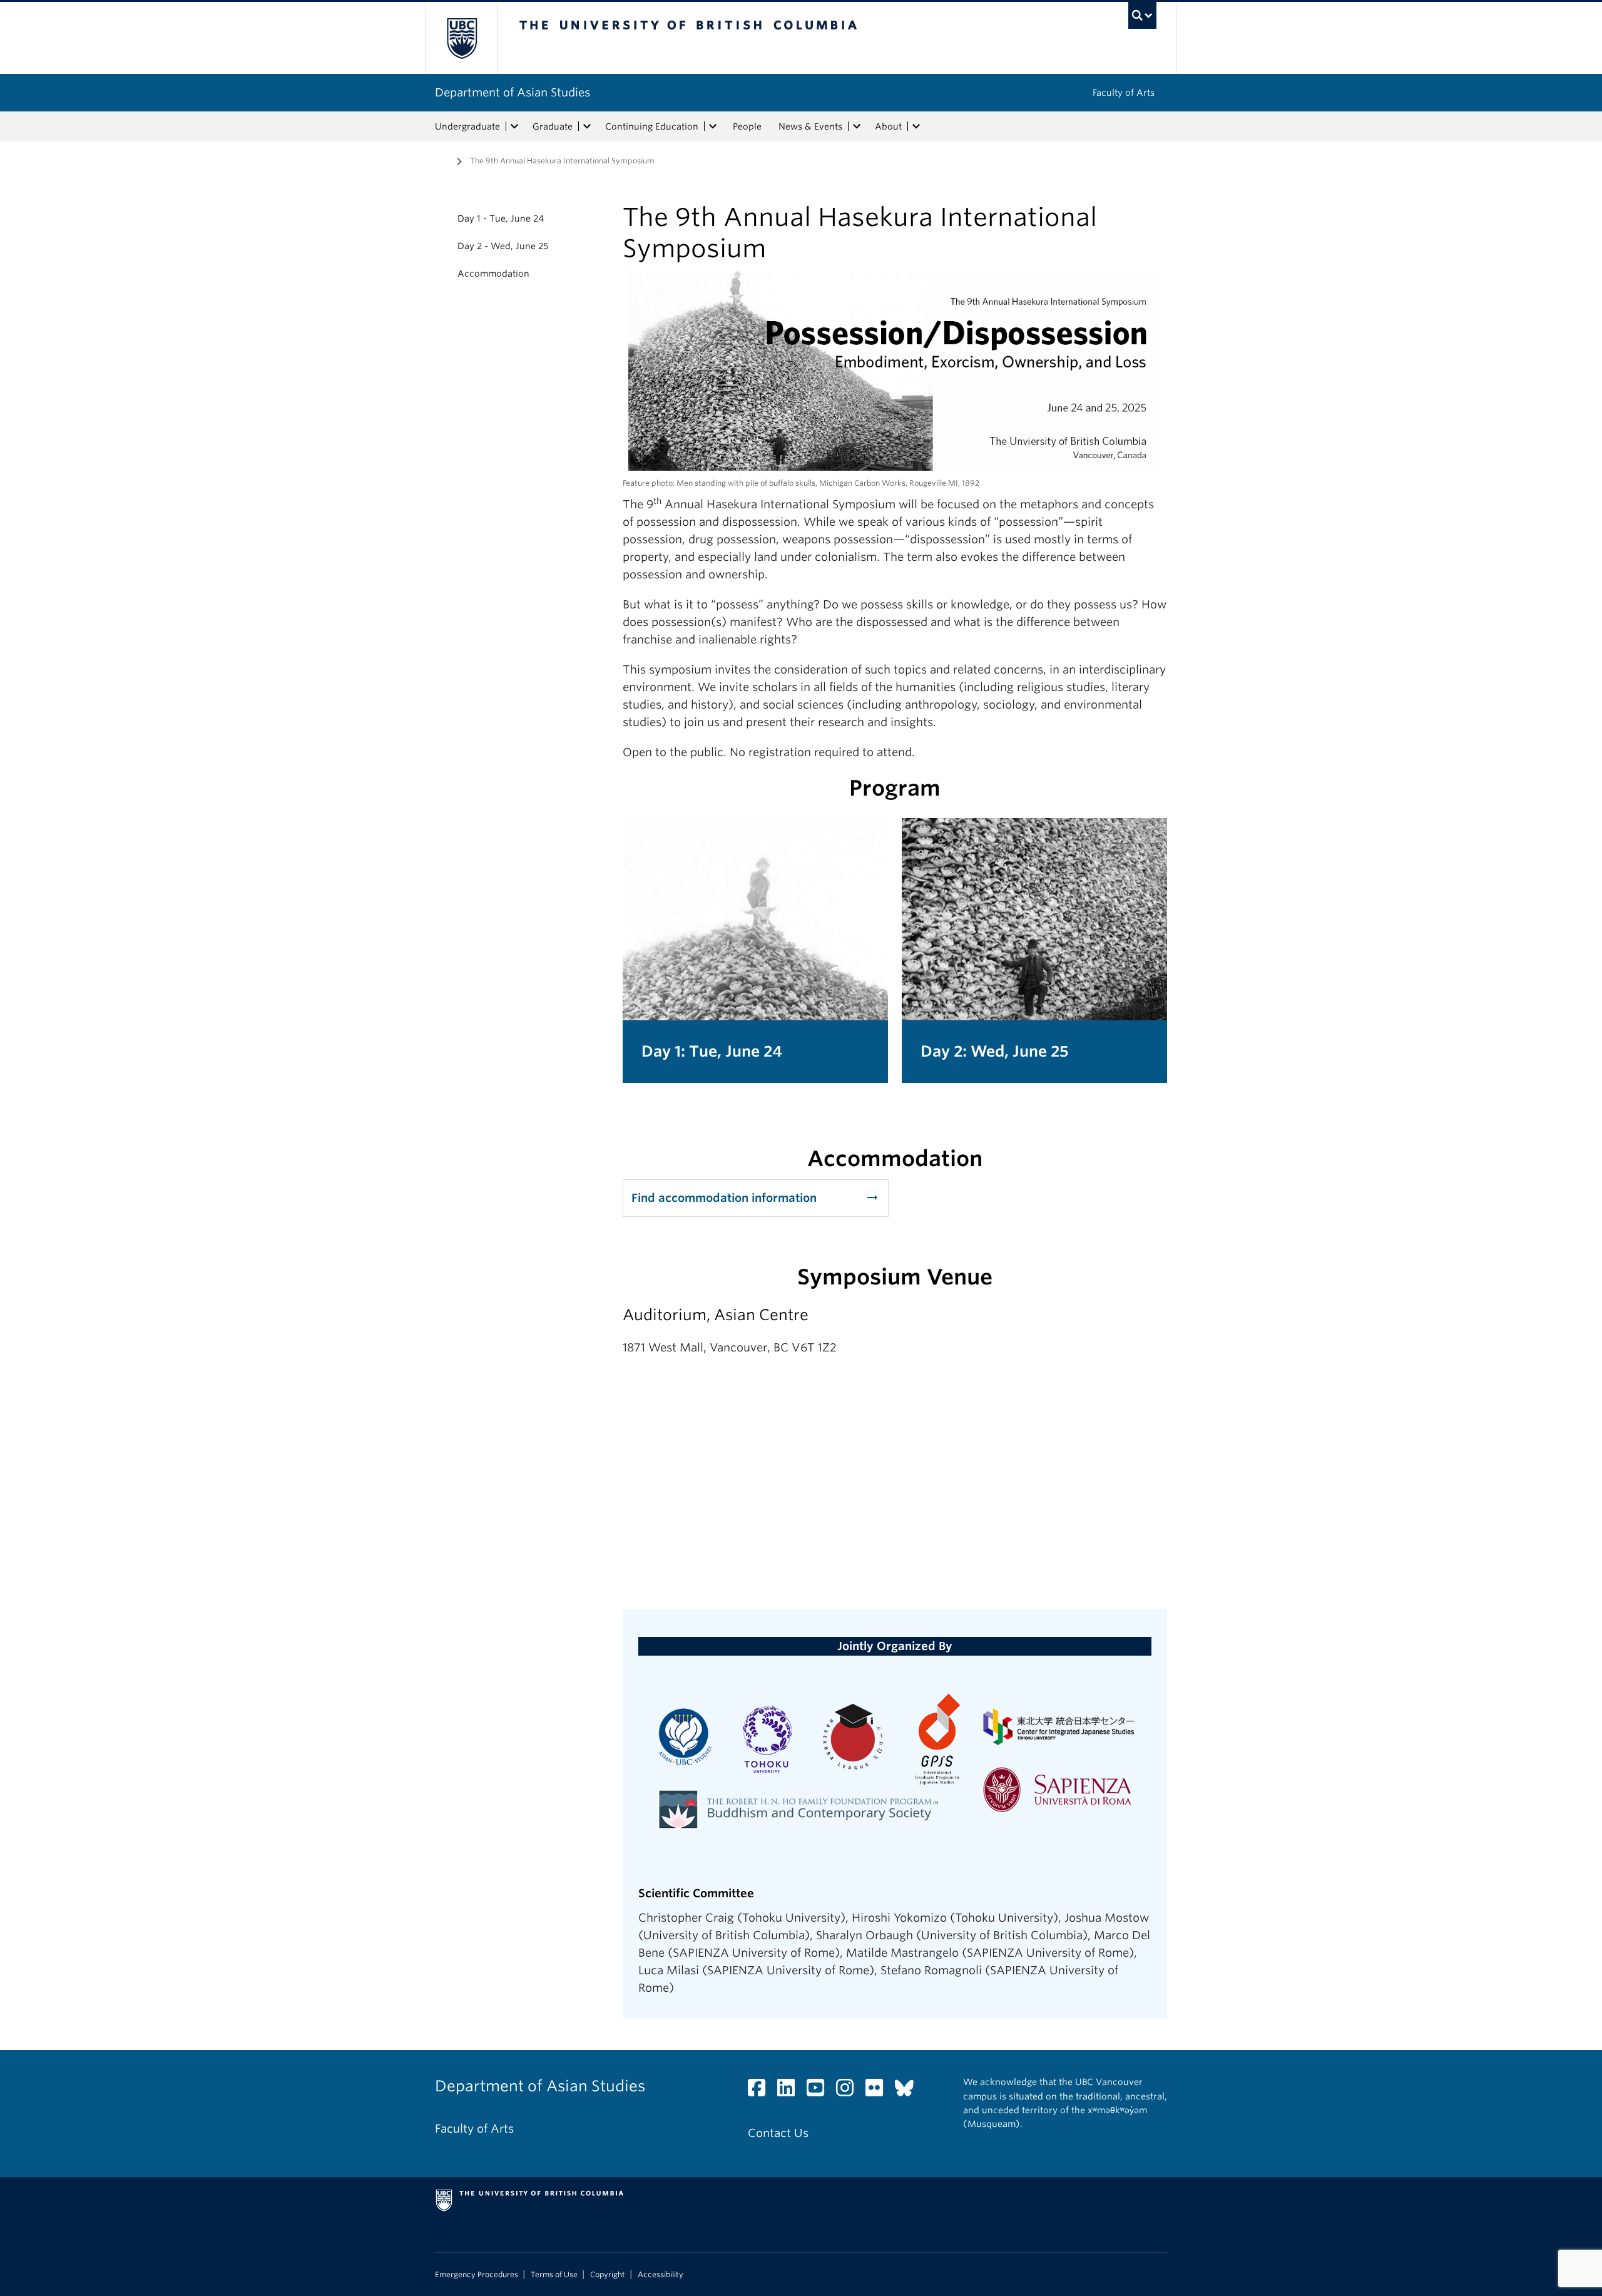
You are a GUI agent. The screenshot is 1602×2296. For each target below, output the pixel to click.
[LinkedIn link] (791, 2091)
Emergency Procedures (477, 2275)
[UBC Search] (1142, 15)
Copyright (608, 2275)
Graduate (553, 126)
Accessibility (661, 2275)
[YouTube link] (820, 2091)
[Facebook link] (761, 2091)
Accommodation (493, 274)
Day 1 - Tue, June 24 (501, 218)
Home (442, 160)
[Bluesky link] (909, 2091)
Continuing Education (652, 126)
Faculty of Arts (1124, 93)
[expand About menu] (916, 126)
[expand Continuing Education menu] (713, 126)
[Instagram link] (849, 2091)
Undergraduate (467, 126)
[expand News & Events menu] (857, 126)
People (747, 126)
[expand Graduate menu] (587, 126)
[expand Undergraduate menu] (514, 126)
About (888, 126)
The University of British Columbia (462, 38)
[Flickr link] (879, 2091)
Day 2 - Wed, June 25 (503, 246)
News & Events (810, 126)
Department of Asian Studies (513, 92)
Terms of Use (554, 2275)
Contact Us (778, 2133)
